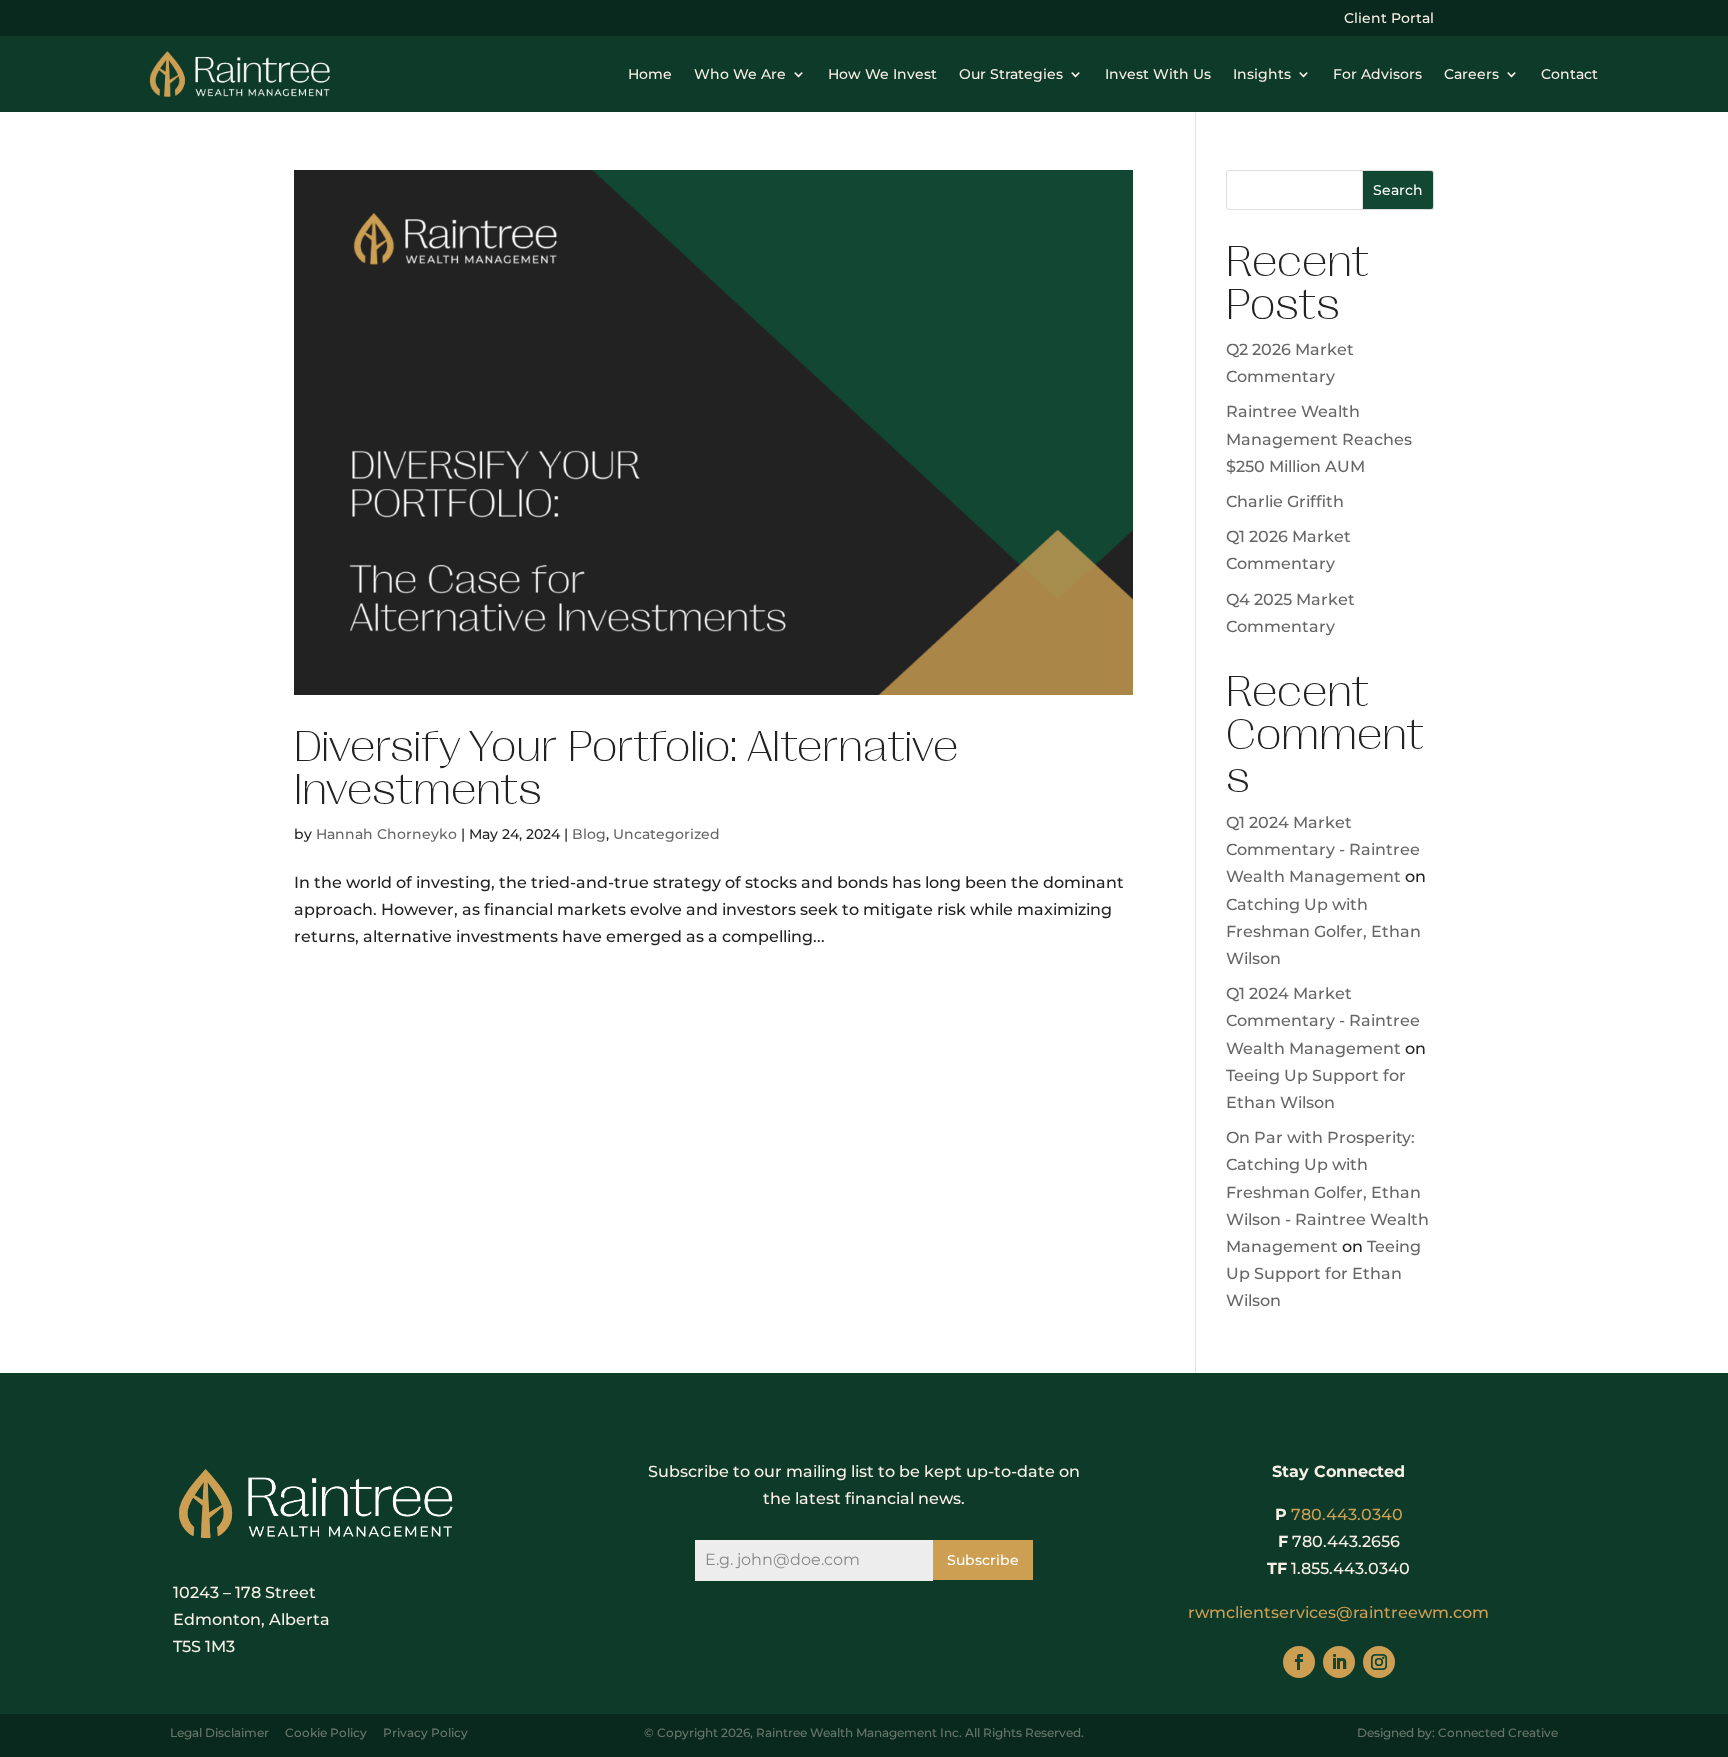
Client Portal (1389, 19)
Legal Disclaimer (219, 1732)
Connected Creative (1498, 1732)
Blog (589, 834)
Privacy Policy (425, 1732)
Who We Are (740, 74)
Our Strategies (1011, 74)
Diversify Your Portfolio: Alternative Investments (626, 768)
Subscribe (983, 1560)
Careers (1471, 74)
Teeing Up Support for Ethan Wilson (1323, 1273)
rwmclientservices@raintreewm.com (1338, 1612)
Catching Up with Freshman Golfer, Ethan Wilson (1323, 931)
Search (1398, 190)
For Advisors (1377, 74)
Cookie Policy (326, 1732)
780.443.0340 (1347, 1514)
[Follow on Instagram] (1379, 1662)
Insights (1262, 74)
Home (650, 74)
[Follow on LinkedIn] (1339, 1662)
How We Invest (882, 74)
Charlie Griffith (1285, 501)
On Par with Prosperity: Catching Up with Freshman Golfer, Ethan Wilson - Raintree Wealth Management (1327, 1192)
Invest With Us (1158, 74)
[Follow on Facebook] (1299, 1662)
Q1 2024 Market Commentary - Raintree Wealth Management (1323, 849)
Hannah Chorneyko (386, 834)
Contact (1569, 74)
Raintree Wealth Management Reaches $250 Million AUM (1319, 438)
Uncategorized (666, 834)
